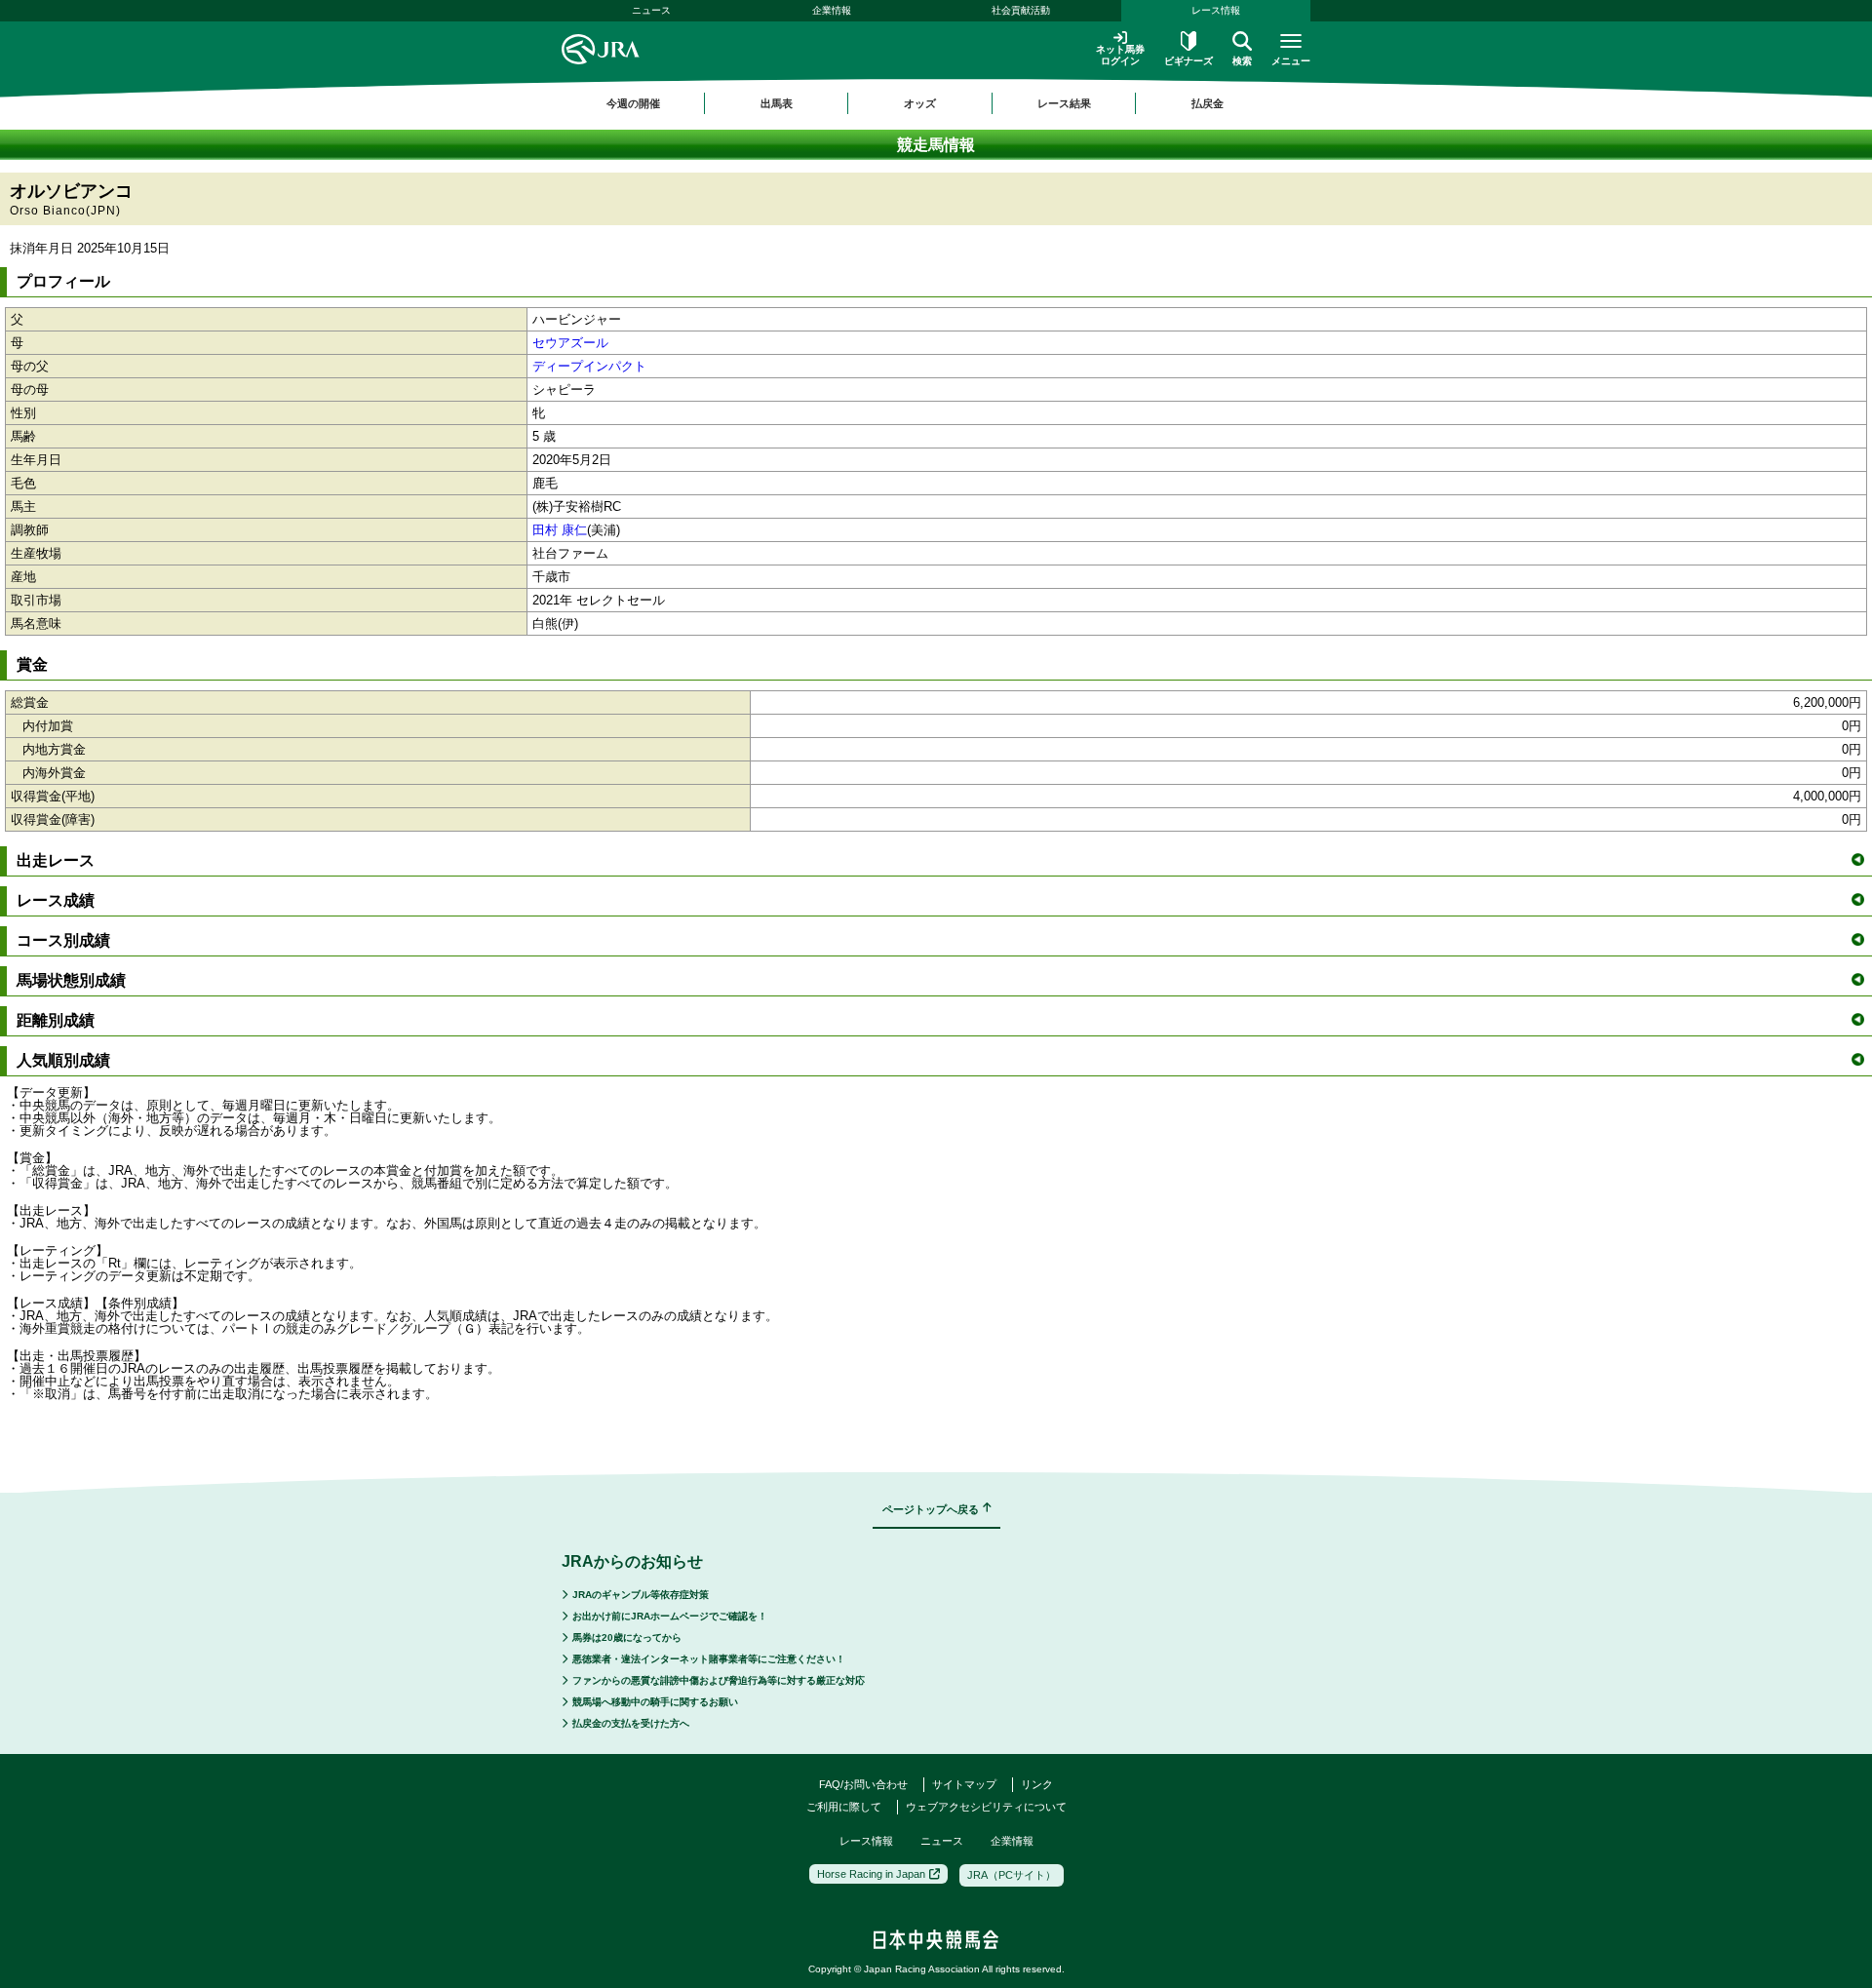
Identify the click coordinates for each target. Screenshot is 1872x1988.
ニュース (651, 10)
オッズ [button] (920, 103)
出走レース (56, 860)
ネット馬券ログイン (1120, 55)
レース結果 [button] (1064, 103)
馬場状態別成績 (71, 980)
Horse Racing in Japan (871, 1874)
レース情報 (1216, 10)
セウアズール (570, 343)
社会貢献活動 (1021, 10)
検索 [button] (1242, 61)
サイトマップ (964, 1784)
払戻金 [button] (1208, 103)
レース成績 (56, 900)
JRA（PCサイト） (1012, 1875)
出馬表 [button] (777, 103)
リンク (1037, 1784)
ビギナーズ (1189, 61)
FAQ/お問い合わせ (863, 1784)
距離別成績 (56, 1020)
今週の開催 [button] (633, 103)
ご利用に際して (844, 1807)
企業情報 (832, 10)
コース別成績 (63, 940)
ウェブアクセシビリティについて (986, 1807)
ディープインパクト (589, 366)
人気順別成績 (63, 1060)
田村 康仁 (560, 530)
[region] (936, 103)
